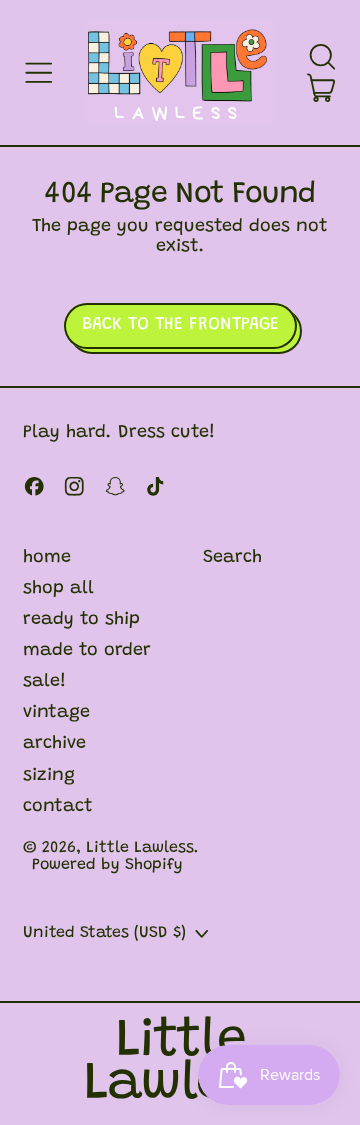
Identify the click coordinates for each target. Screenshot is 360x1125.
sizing (49, 776)
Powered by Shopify (107, 865)
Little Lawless (140, 848)
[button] (322, 57)
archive (54, 744)
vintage (56, 713)
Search (232, 558)
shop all (58, 589)
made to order (87, 651)
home (47, 558)
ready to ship (81, 620)
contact (58, 807)
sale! (44, 682)
